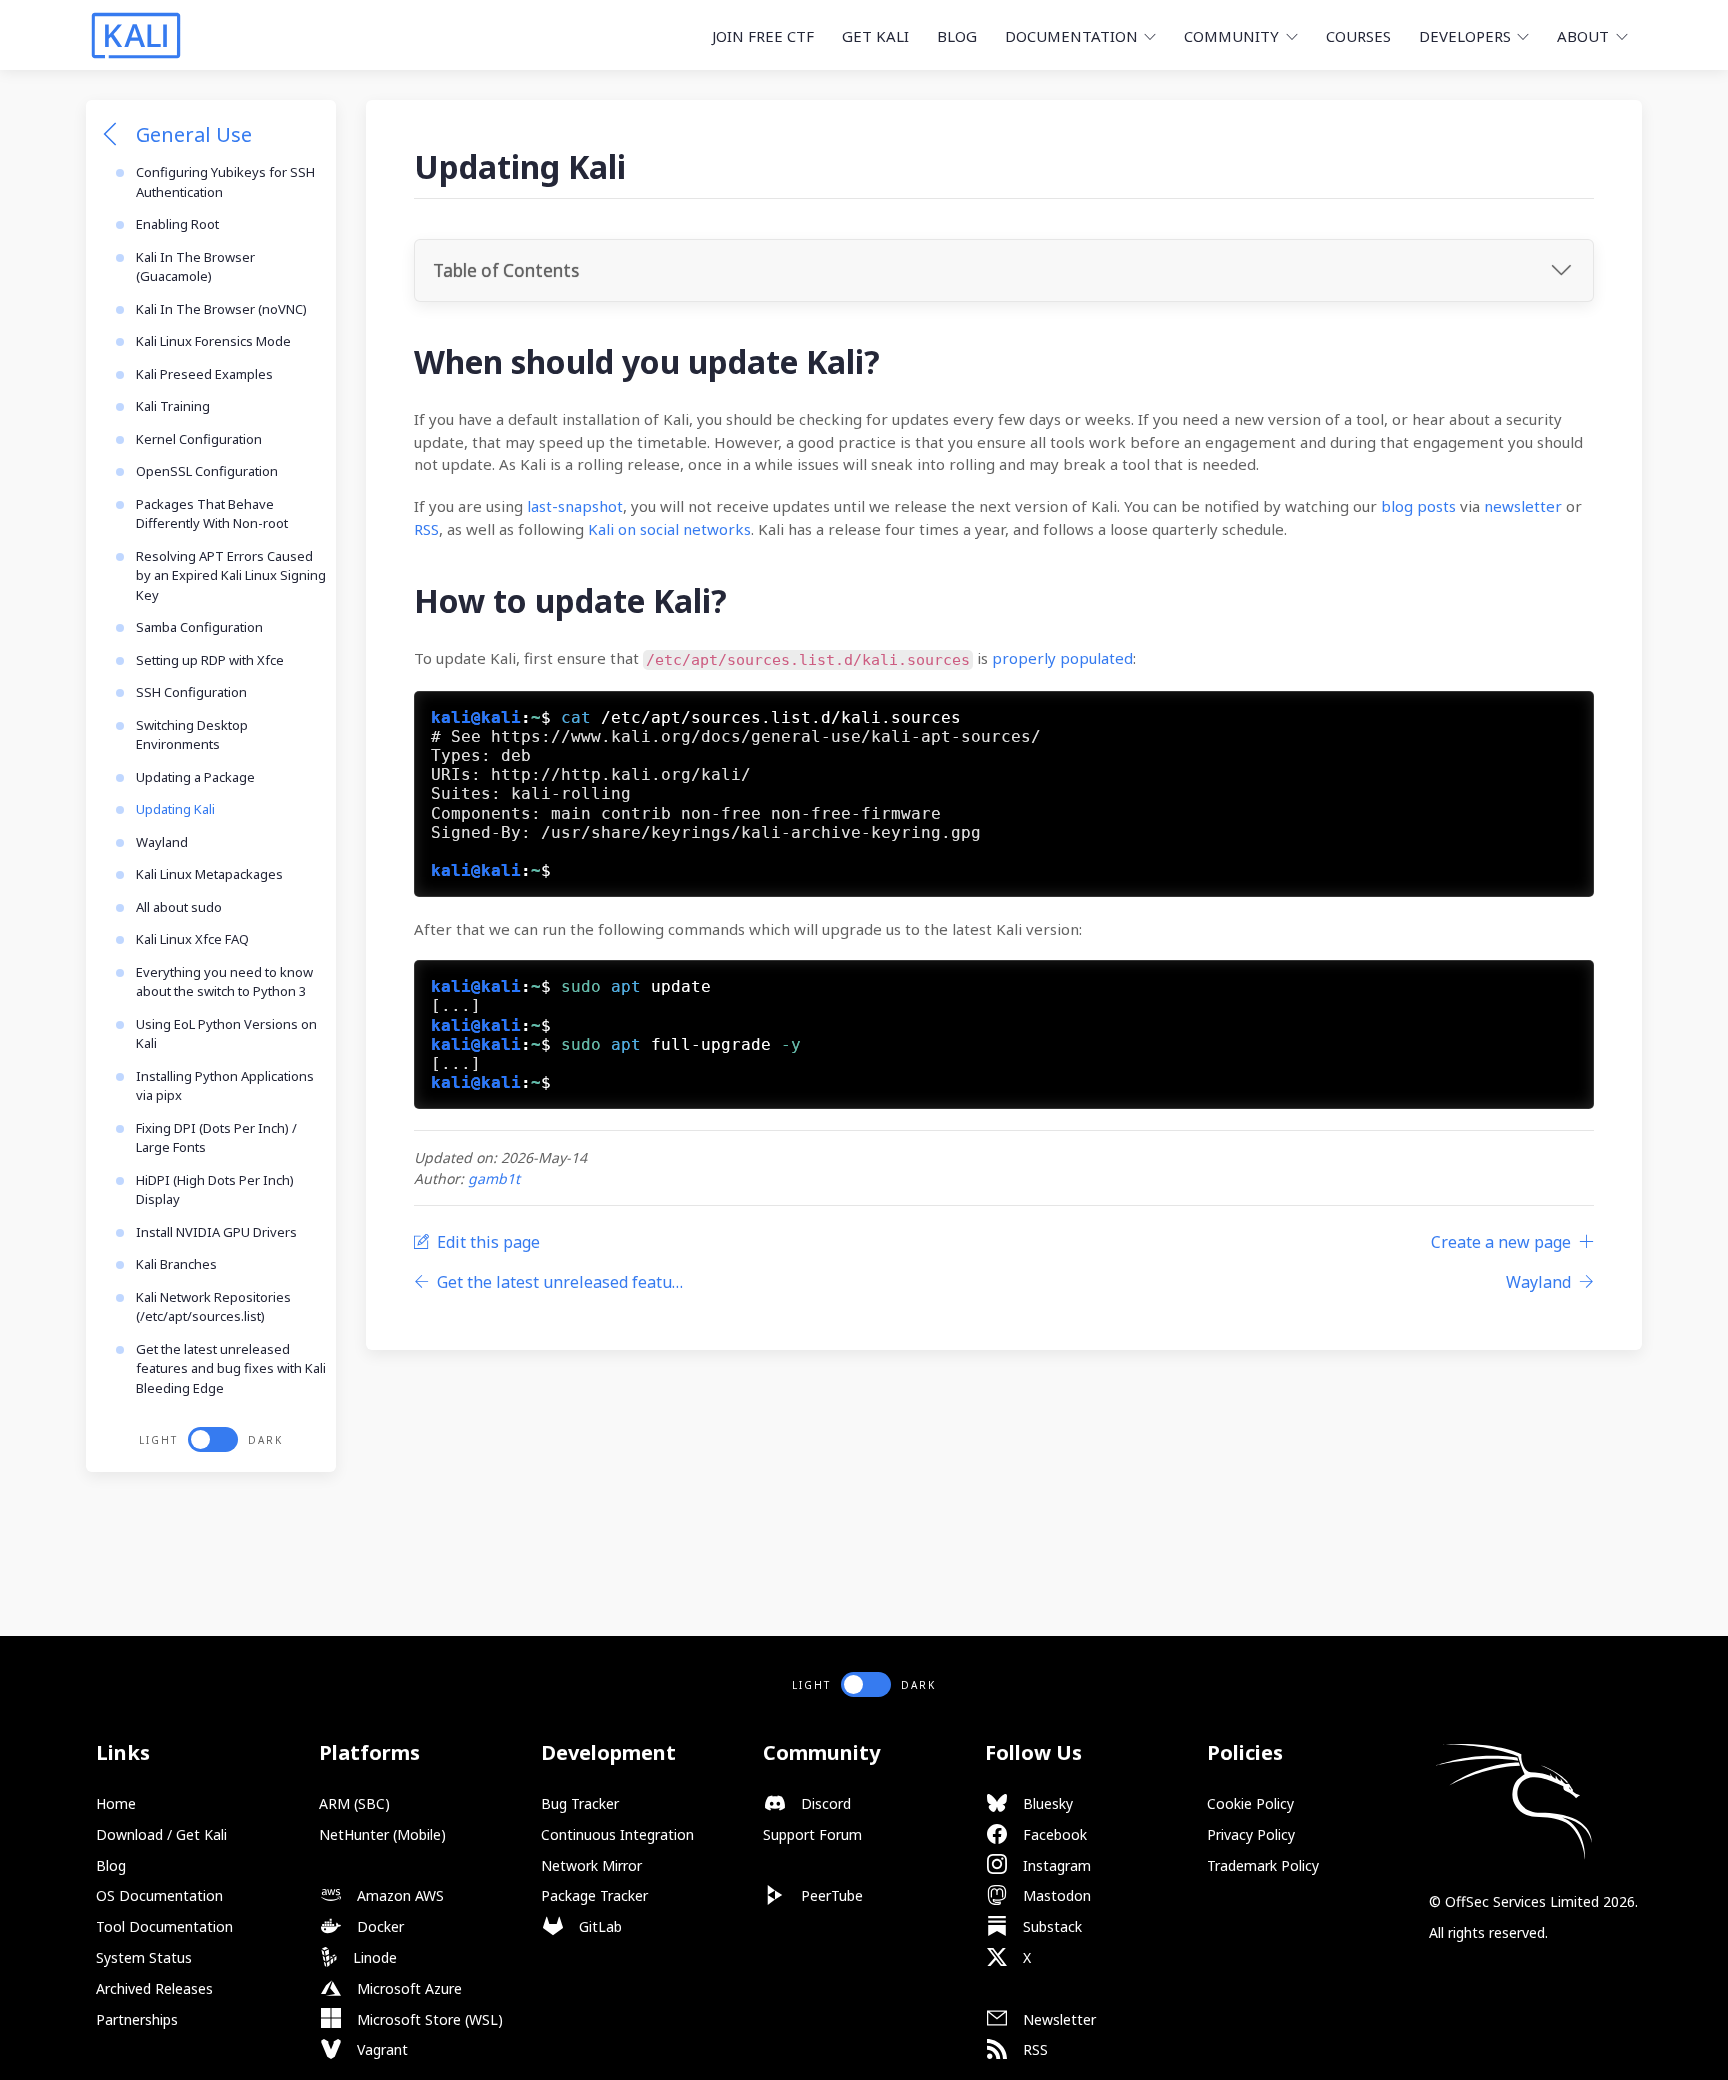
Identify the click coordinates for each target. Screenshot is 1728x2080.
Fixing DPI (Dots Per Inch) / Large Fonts (216, 1138)
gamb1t (494, 1178)
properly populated (1062, 658)
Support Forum (812, 1834)
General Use (194, 134)
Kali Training (173, 406)
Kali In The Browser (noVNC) (221, 309)
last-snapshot (575, 506)
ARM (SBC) (354, 1803)
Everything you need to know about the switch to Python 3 (224, 982)
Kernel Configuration (199, 439)
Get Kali (875, 36)
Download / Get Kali (161, 1834)
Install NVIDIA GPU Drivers (216, 1232)
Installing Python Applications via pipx (225, 1086)
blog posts (1418, 506)
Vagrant (380, 2049)
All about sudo (179, 907)
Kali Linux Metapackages (209, 874)
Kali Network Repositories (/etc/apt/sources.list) (213, 1307)
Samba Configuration (199, 627)
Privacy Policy (1251, 1834)
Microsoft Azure (407, 1988)
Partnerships (137, 2019)
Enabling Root (177, 224)
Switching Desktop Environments (192, 735)
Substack (1050, 1926)
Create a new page (1501, 1242)
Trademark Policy (1263, 1865)
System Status (144, 1957)
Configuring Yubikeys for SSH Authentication (225, 182)
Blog (957, 36)
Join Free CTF (763, 36)
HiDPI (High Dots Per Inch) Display (215, 1190)
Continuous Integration (617, 1834)
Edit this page (488, 1242)
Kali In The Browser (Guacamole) (195, 267)
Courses (1358, 36)
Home (116, 1803)
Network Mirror (591, 1865)
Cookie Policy (1250, 1803)
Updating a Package (195, 777)
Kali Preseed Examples (204, 374)
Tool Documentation (164, 1926)
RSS (426, 529)
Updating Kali (175, 809)
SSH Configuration (191, 692)
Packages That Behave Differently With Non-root (212, 514)
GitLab (598, 1926)
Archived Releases (154, 1988)
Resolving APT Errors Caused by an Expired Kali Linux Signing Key (231, 575)
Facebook (1053, 1834)
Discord (824, 1803)
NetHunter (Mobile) (382, 1834)
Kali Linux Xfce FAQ (192, 939)
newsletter (1523, 506)
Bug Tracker (580, 1803)
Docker (378, 1926)
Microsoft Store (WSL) (428, 2019)
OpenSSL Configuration (207, 471)
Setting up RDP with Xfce (210, 660)
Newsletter (1057, 2019)
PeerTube (830, 1895)
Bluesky (1046, 1803)
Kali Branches (176, 1264)
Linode (373, 1957)
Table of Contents (506, 270)
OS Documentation (159, 1895)
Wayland (162, 842)
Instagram (1055, 1865)
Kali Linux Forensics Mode (213, 341)
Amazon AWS (398, 1895)
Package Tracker (594, 1895)
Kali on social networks (669, 529)
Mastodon (1055, 1895)
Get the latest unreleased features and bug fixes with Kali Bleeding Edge (231, 1368)
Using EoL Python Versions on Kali (226, 1034)
